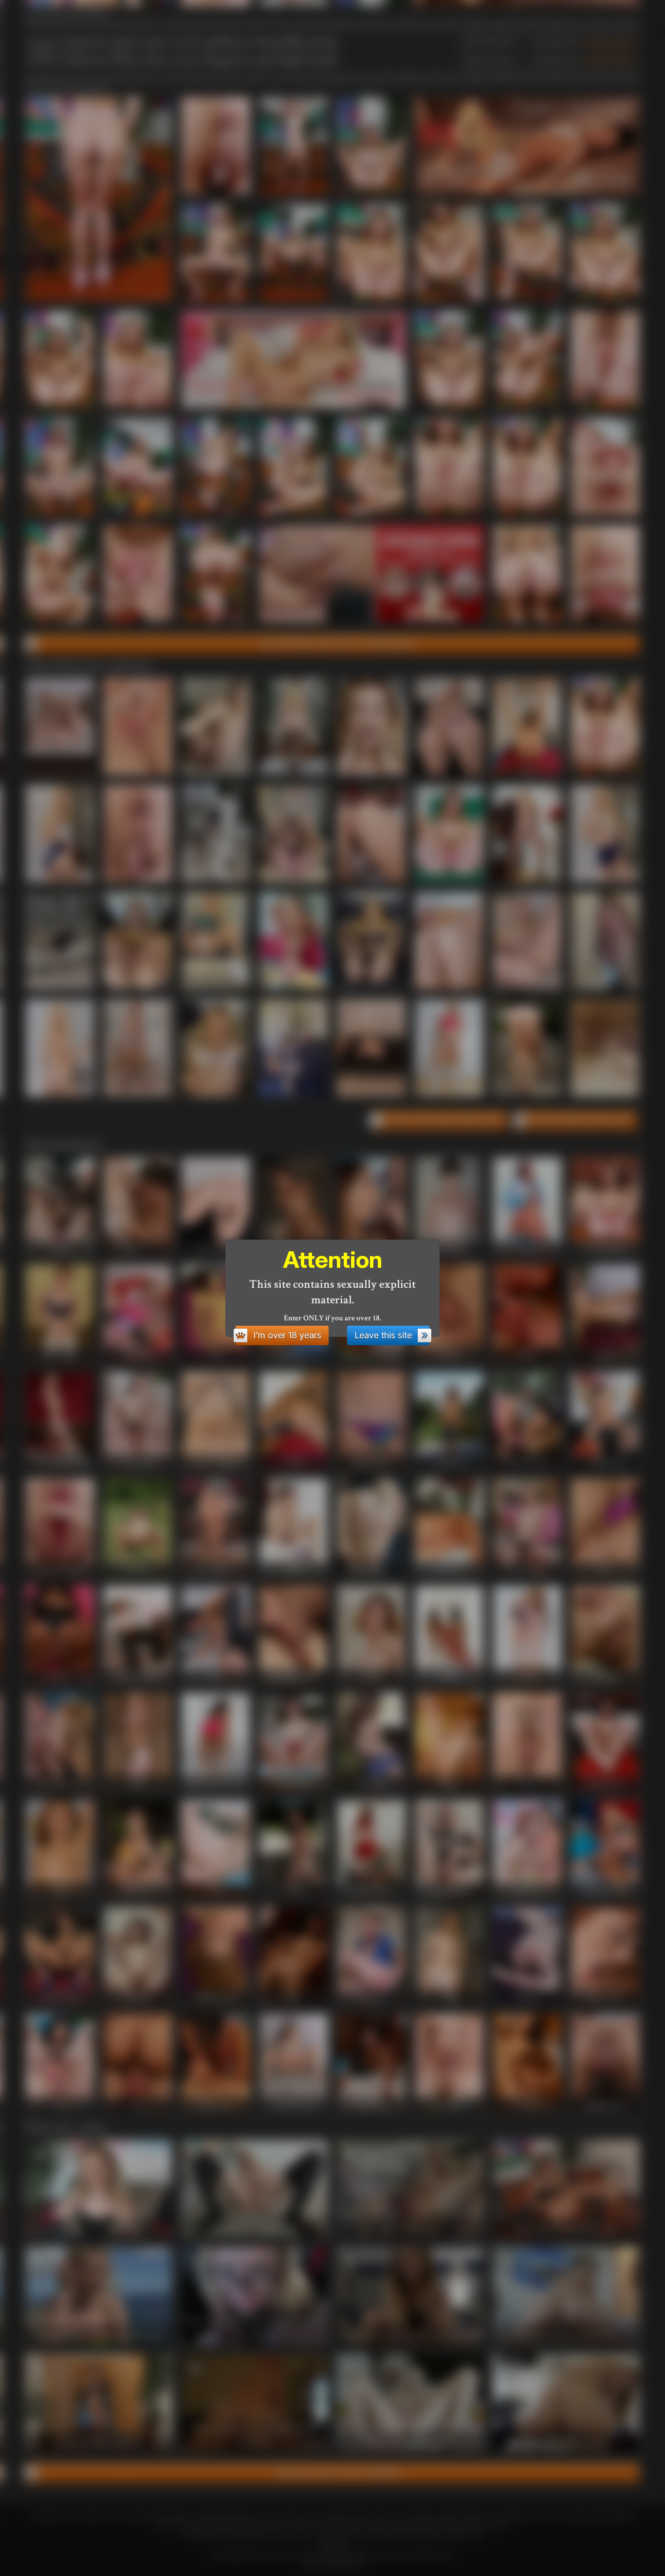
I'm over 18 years (287, 1335)
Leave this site (383, 1335)
